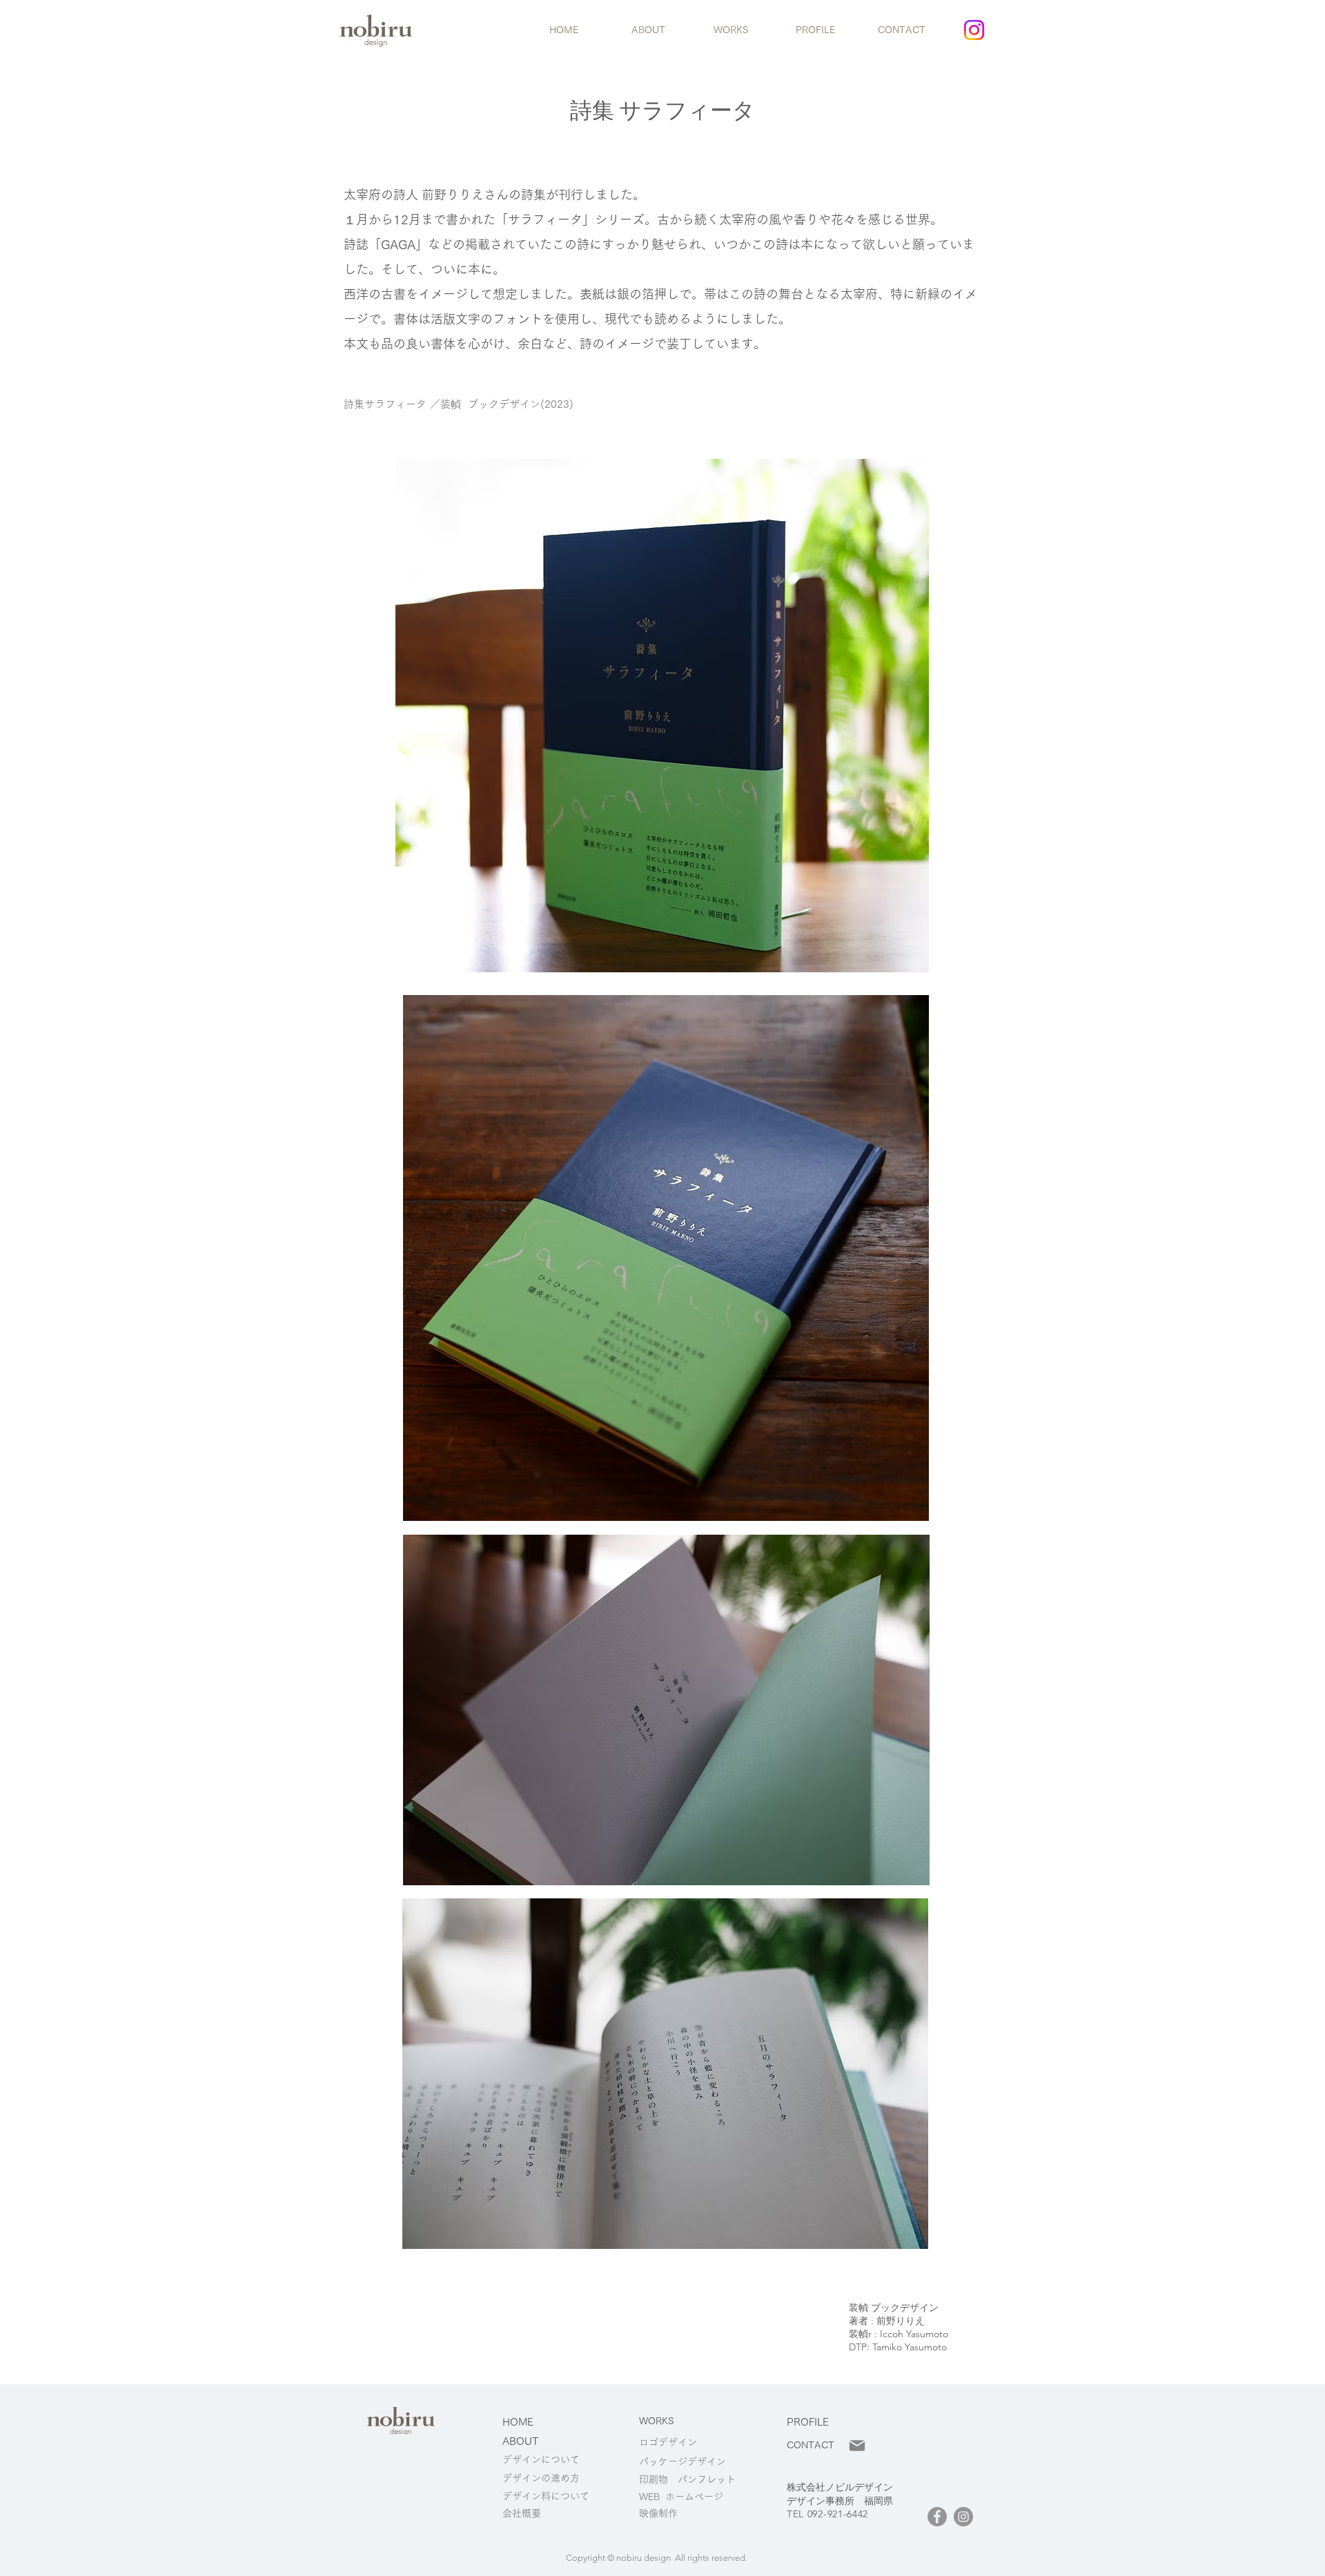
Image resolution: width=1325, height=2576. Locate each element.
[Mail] (857, 2446)
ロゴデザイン (668, 2442)
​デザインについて (541, 2459)
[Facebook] (937, 2517)
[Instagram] (974, 30)
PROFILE (808, 2422)
